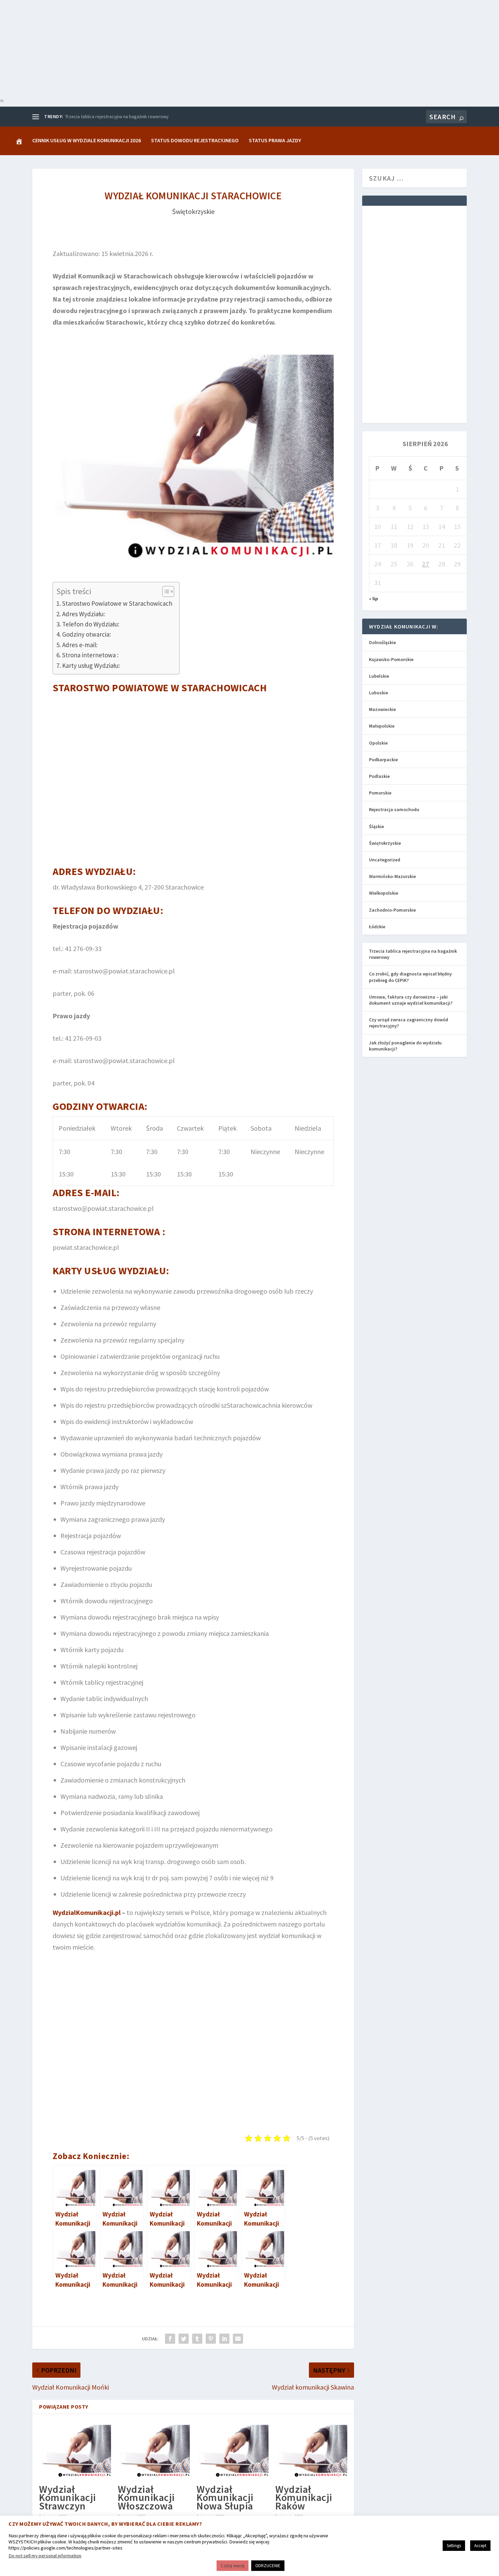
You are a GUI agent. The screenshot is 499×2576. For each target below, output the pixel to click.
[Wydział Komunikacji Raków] (311, 2450)
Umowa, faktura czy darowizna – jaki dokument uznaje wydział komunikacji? (411, 1000)
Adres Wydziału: (84, 614)
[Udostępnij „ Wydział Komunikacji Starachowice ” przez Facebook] (170, 2339)
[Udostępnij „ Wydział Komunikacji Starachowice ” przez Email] (238, 2339)
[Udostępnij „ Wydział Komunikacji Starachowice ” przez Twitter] (184, 2339)
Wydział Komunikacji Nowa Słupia (225, 2497)
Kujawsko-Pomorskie (391, 659)
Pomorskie (380, 793)
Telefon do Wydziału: (91, 624)
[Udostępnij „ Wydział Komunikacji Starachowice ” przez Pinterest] (211, 2339)
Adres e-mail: (80, 645)
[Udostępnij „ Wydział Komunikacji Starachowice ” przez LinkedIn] (224, 2339)
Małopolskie (382, 726)
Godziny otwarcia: (86, 634)
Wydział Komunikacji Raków (304, 2497)
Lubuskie (378, 693)
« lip (374, 599)
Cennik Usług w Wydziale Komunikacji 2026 (87, 140)
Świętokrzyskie (193, 211)
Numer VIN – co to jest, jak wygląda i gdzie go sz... (115, 116)
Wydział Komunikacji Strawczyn (68, 2497)
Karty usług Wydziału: (91, 665)
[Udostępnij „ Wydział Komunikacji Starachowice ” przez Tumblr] (197, 2339)
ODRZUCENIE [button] (268, 2566)
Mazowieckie (382, 709)
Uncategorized (385, 860)
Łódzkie (377, 927)
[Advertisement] (204, 48)
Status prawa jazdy (275, 140)
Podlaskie (379, 776)
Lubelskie (379, 676)
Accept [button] (480, 2546)
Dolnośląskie (382, 642)
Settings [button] (454, 2546)
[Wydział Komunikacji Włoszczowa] (154, 2450)
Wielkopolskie (384, 893)
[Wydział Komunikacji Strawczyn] (75, 2450)
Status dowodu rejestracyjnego (195, 140)
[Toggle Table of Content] (165, 591)
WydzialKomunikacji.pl (87, 1912)
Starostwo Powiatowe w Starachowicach (117, 603)
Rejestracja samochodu (394, 809)
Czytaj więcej (233, 2566)
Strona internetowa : (90, 655)
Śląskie (376, 826)
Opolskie (378, 743)
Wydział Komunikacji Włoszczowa (146, 2497)
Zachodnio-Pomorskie (392, 910)
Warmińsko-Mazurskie (392, 876)
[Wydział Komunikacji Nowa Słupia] (233, 2450)
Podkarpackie (383, 760)
